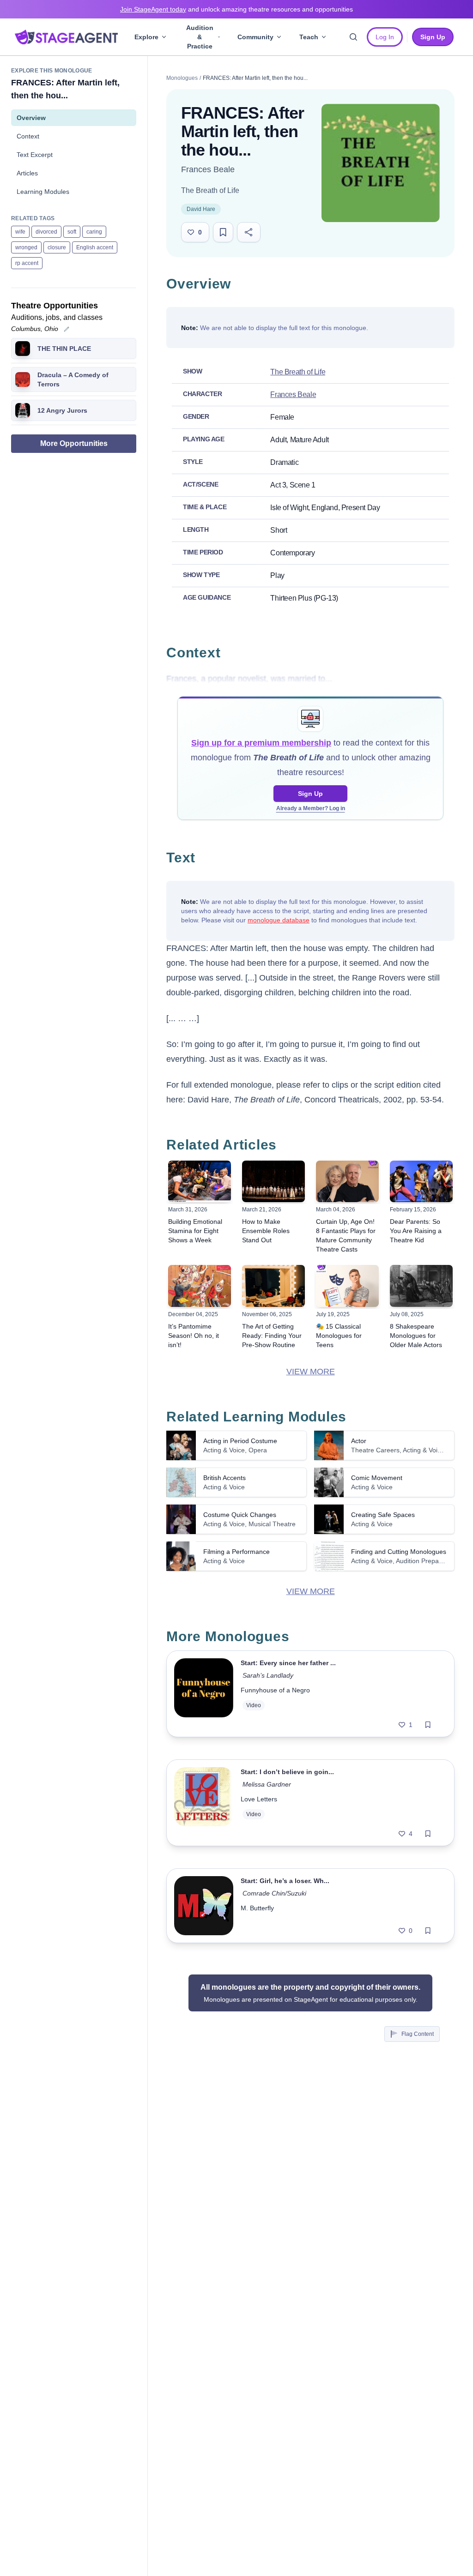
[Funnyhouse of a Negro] (204, 1694)
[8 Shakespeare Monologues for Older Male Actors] (421, 1286)
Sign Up (310, 794)
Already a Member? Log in (311, 808)
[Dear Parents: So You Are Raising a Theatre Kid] (421, 1182)
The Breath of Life (210, 190)
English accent (95, 247)
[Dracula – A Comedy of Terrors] (23, 379)
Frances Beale (208, 169)
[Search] (353, 37)
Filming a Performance (236, 1552)
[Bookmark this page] (223, 232)
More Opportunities (74, 443)
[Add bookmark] (428, 1725)
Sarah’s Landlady (268, 1675)
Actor (359, 1441)
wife (20, 232)
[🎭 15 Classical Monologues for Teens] (347, 1286)
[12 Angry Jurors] (23, 410)
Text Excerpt (35, 155)
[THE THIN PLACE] (23, 349)
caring (94, 232)
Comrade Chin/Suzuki (274, 1893)
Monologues (182, 78)
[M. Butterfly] (204, 1906)
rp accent (27, 263)
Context (28, 136)
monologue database (279, 920)
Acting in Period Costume (240, 1441)
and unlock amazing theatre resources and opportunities (236, 9)
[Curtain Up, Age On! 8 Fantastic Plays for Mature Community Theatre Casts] (347, 1182)
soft (72, 232)
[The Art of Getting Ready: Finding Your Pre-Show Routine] (273, 1286)
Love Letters (259, 1799)
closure (57, 247)
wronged (26, 247)
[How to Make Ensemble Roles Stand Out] (273, 1182)
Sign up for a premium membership (261, 743)
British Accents (224, 1478)
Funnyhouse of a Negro (275, 1690)
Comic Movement (377, 1478)
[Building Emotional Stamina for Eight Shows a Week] (200, 1182)
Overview (31, 118)
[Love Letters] (204, 1803)
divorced (46, 232)
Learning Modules (43, 192)
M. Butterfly (257, 1908)
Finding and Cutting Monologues (399, 1552)
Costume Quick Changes (240, 1515)
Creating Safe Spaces (383, 1515)
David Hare (201, 209)
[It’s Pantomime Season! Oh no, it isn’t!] (200, 1286)
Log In (385, 37)
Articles (27, 173)
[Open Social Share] (249, 232)
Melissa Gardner (267, 1784)
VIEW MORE (311, 1372)
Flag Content (418, 2034)
